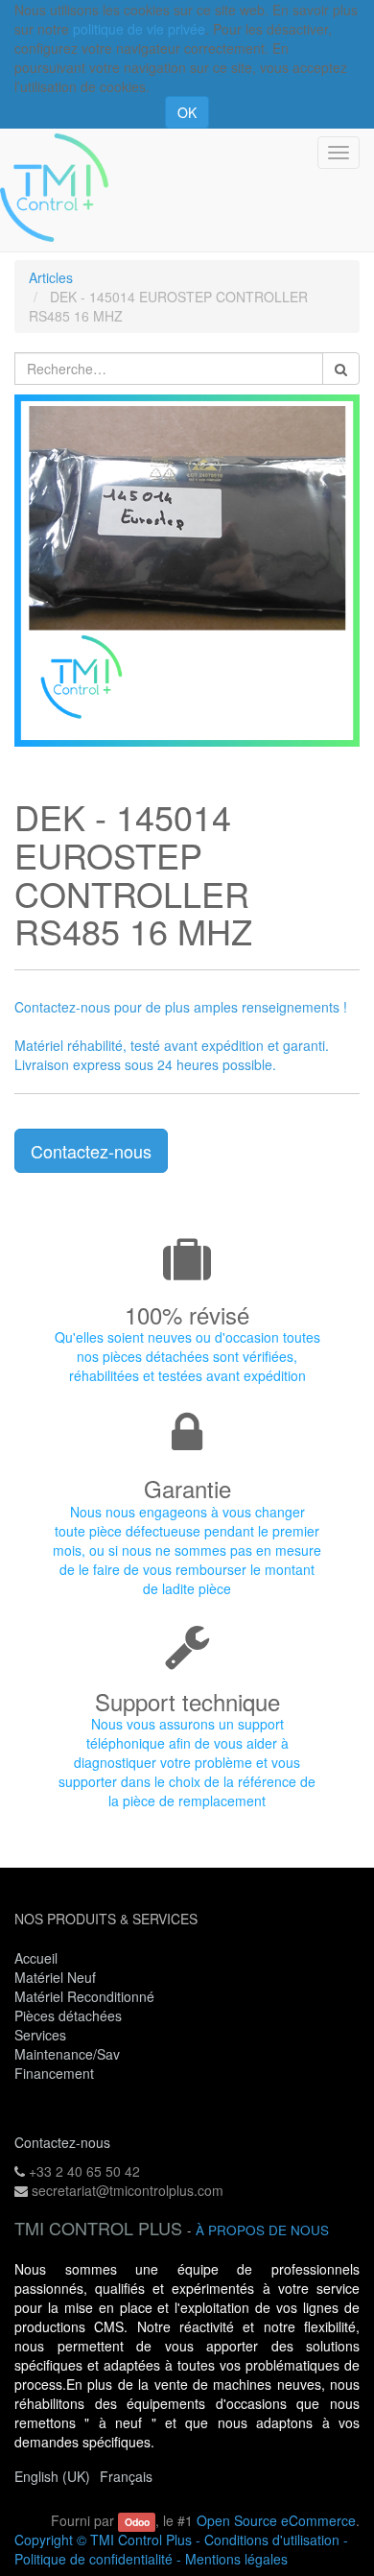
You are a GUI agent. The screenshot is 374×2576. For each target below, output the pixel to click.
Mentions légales (236, 2559)
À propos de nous (262, 2230)
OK (187, 112)
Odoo (137, 2522)
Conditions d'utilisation (272, 2540)
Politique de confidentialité (93, 2559)
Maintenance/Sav (67, 2054)
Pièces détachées (68, 2015)
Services (42, 2035)
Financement (54, 2073)
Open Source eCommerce (276, 2520)
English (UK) (52, 2476)
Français (126, 2476)
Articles (51, 277)
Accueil (36, 1958)
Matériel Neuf (55, 1977)
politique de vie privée (139, 29)
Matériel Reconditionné (84, 1996)
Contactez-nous (91, 1151)
